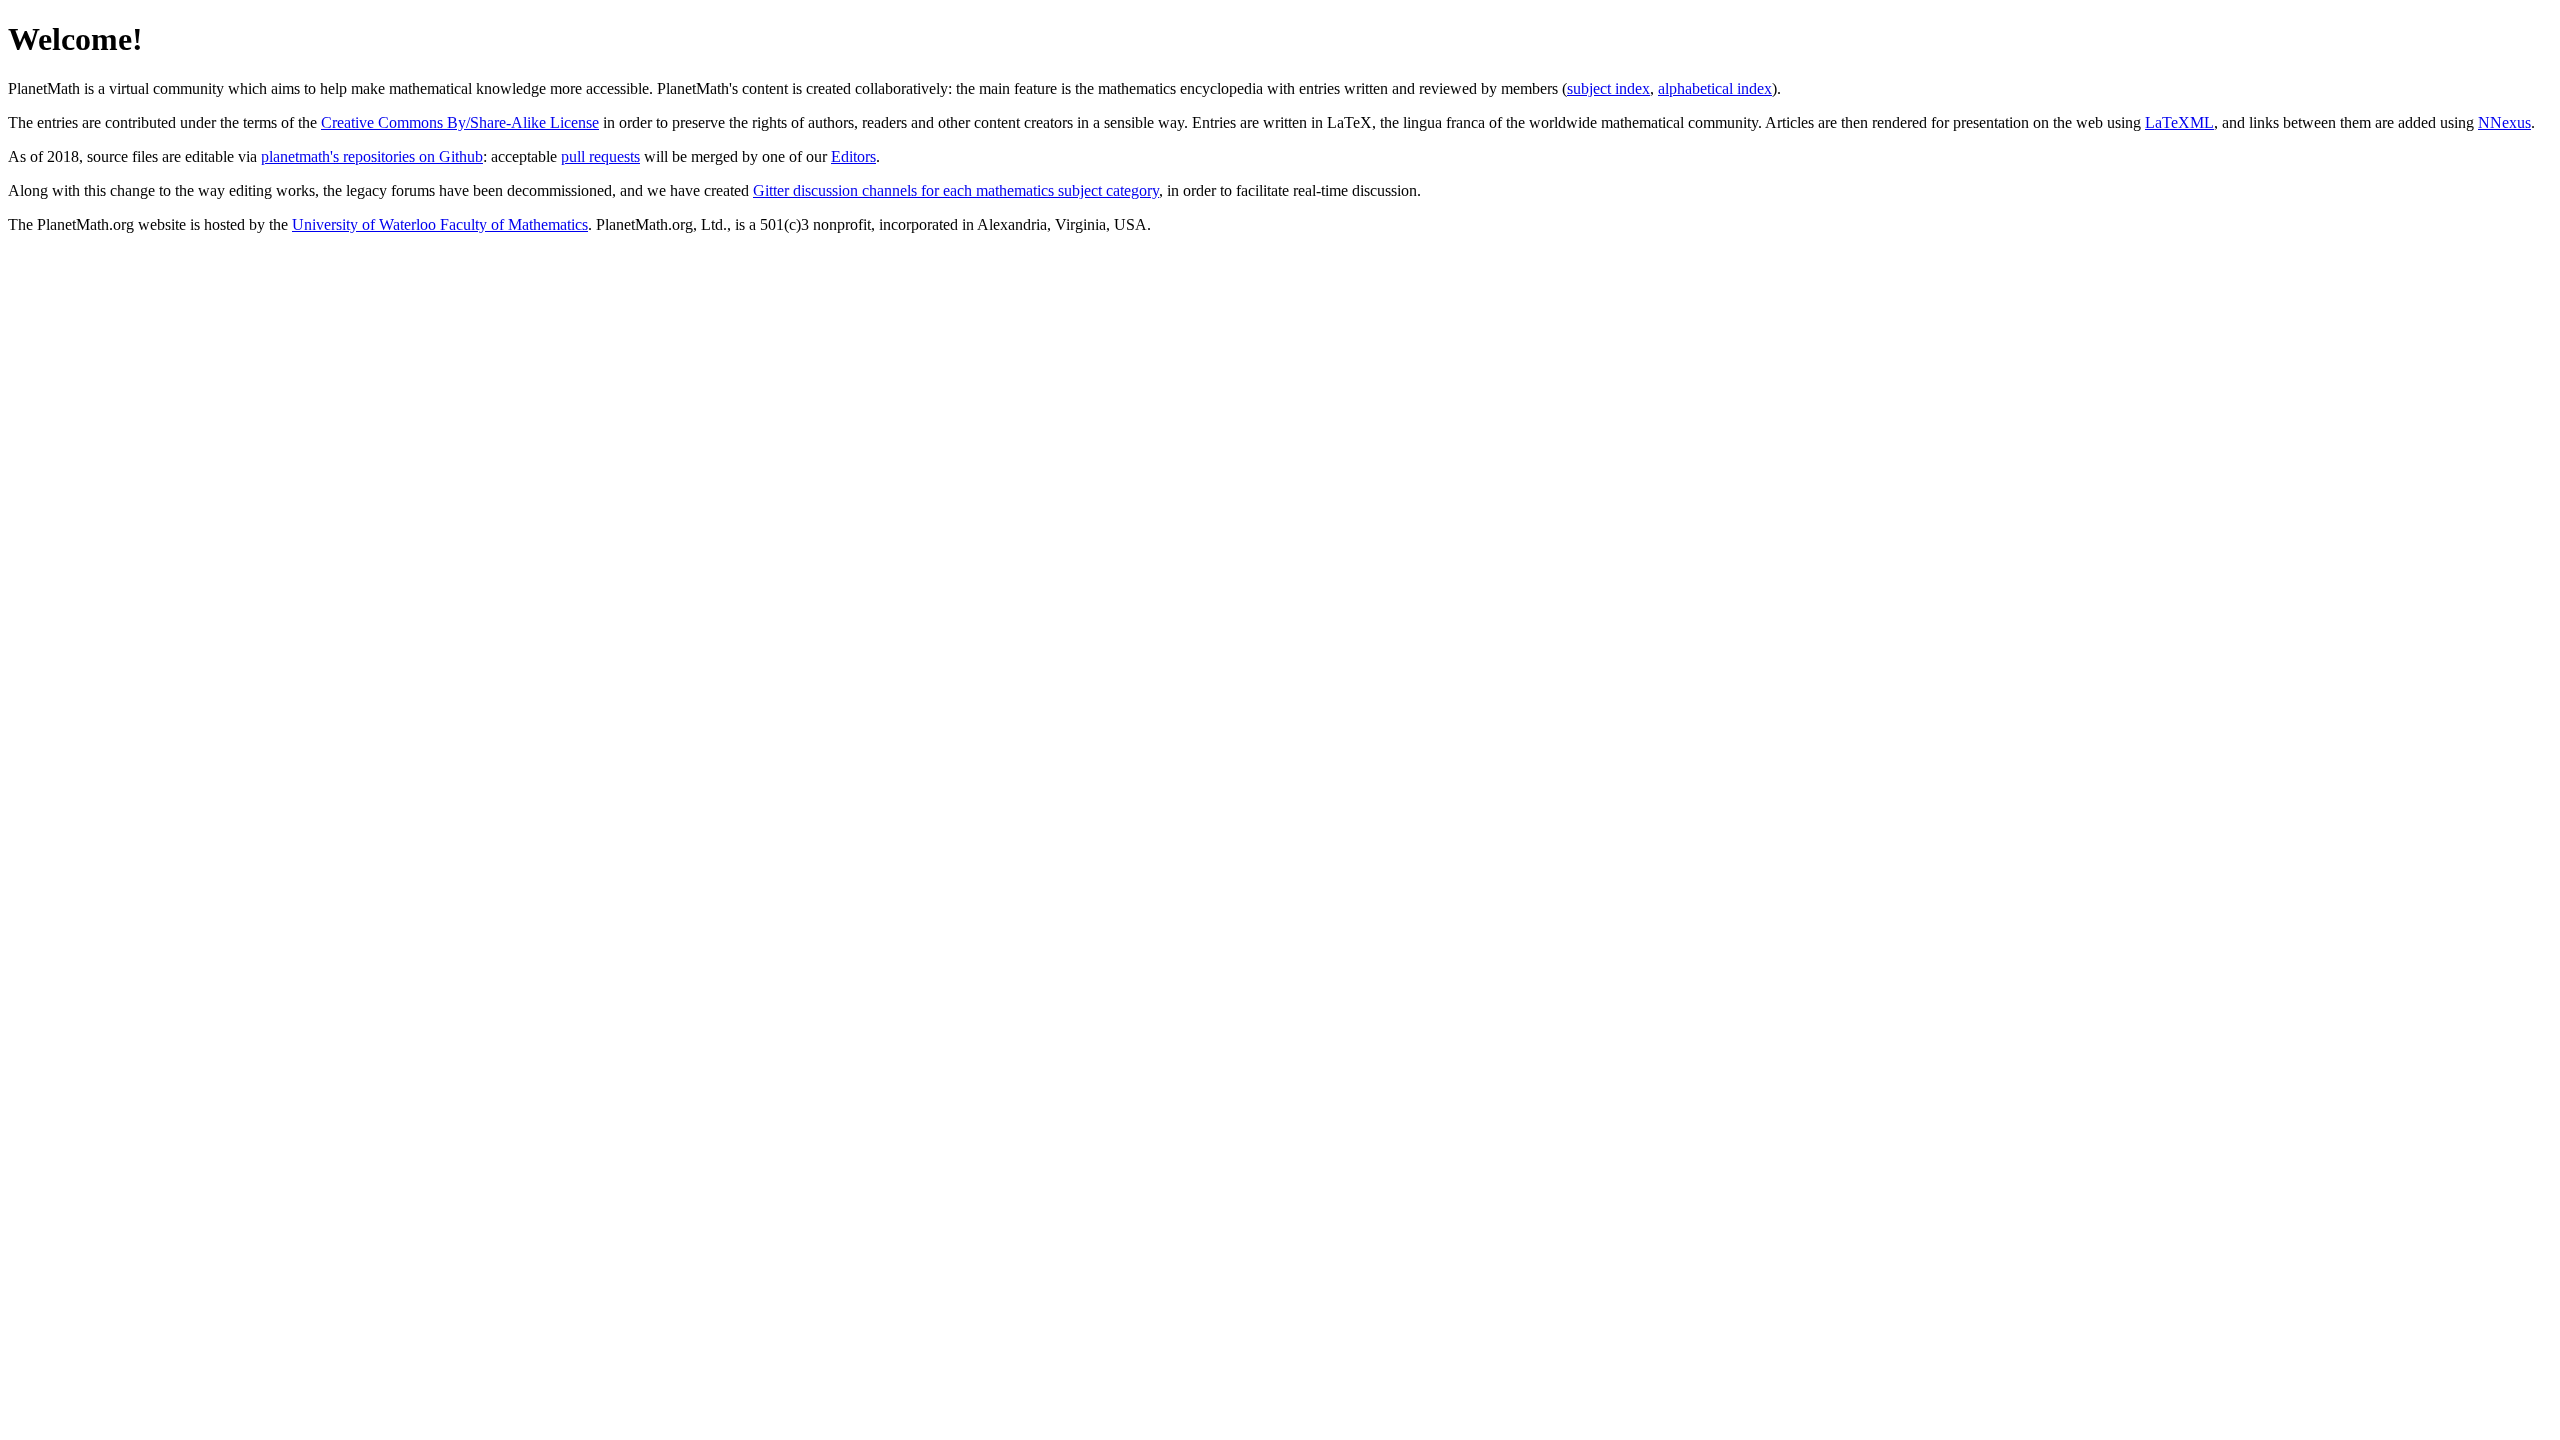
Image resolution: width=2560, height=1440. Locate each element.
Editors (853, 156)
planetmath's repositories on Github (372, 156)
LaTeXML (2179, 122)
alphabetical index (1715, 88)
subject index (1608, 88)
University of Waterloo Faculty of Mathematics (440, 224)
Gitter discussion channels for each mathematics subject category (956, 190)
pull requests (600, 156)
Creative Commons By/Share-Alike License (460, 122)
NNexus (2504, 122)
